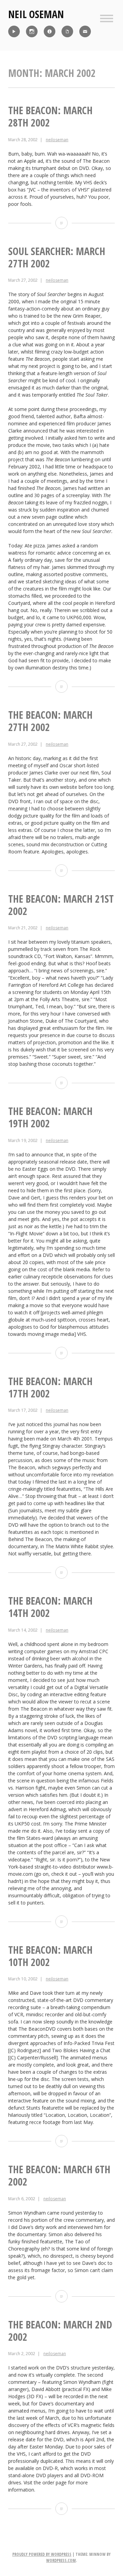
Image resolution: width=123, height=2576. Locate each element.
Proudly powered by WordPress (42, 2554)
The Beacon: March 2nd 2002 (60, 2331)
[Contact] (85, 31)
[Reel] (14, 31)
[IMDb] (50, 31)
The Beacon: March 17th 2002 (50, 1387)
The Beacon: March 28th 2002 (50, 116)
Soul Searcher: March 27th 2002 (57, 257)
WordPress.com (61, 2560)
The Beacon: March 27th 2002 (50, 721)
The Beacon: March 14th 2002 (50, 1607)
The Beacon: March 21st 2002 (61, 905)
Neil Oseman (36, 14)
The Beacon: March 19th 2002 (50, 1117)
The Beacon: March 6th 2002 (59, 2175)
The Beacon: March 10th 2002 (50, 1956)
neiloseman (57, 140)
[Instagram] (32, 31)
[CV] (67, 31)
